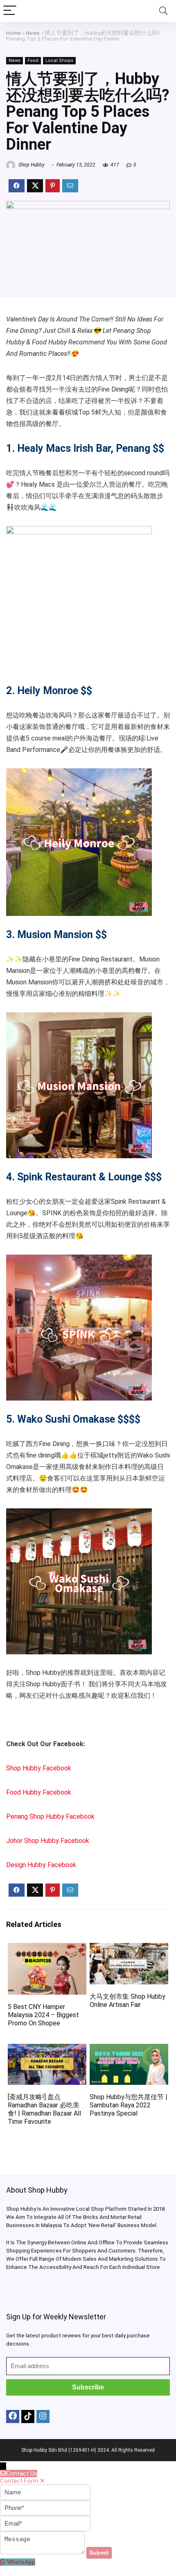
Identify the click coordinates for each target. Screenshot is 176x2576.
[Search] (163, 11)
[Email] (45, 2524)
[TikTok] (28, 2417)
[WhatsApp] (3, 2562)
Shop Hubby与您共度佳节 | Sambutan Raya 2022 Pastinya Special (129, 2105)
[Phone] (45, 2508)
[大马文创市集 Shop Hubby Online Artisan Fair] (129, 1949)
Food (33, 60)
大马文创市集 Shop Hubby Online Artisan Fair (127, 2001)
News (33, 33)
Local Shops (59, 60)
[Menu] (10, 11)
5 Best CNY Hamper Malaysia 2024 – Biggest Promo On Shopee (43, 2015)
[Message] (43, 2552)
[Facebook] (13, 2417)
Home (14, 33)
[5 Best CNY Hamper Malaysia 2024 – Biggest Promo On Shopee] (47, 1949)
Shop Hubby (31, 165)
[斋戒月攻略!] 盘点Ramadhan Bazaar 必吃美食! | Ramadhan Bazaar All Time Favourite (44, 2109)
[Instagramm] (43, 2417)
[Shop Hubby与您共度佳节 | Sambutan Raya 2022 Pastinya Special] (129, 2049)
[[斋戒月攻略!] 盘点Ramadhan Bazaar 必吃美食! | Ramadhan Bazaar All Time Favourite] (47, 2049)
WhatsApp (21, 2562)
